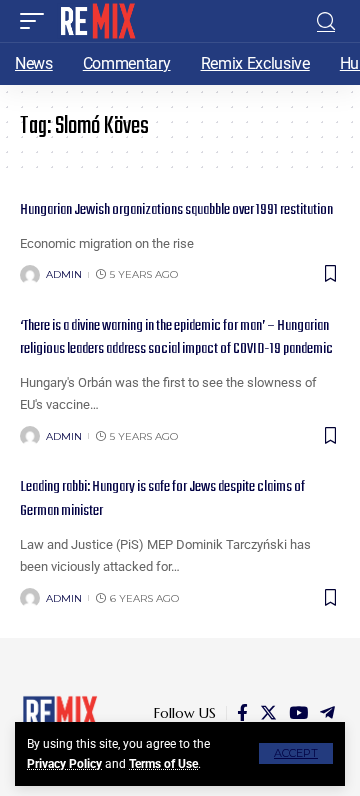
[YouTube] (298, 713)
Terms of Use (163, 764)
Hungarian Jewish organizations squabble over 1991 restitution (176, 210)
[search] (326, 21)
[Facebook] (242, 713)
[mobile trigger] (37, 21)
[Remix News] (96, 21)
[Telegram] (327, 713)
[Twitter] (268, 713)
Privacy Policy (64, 764)
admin (64, 274)
